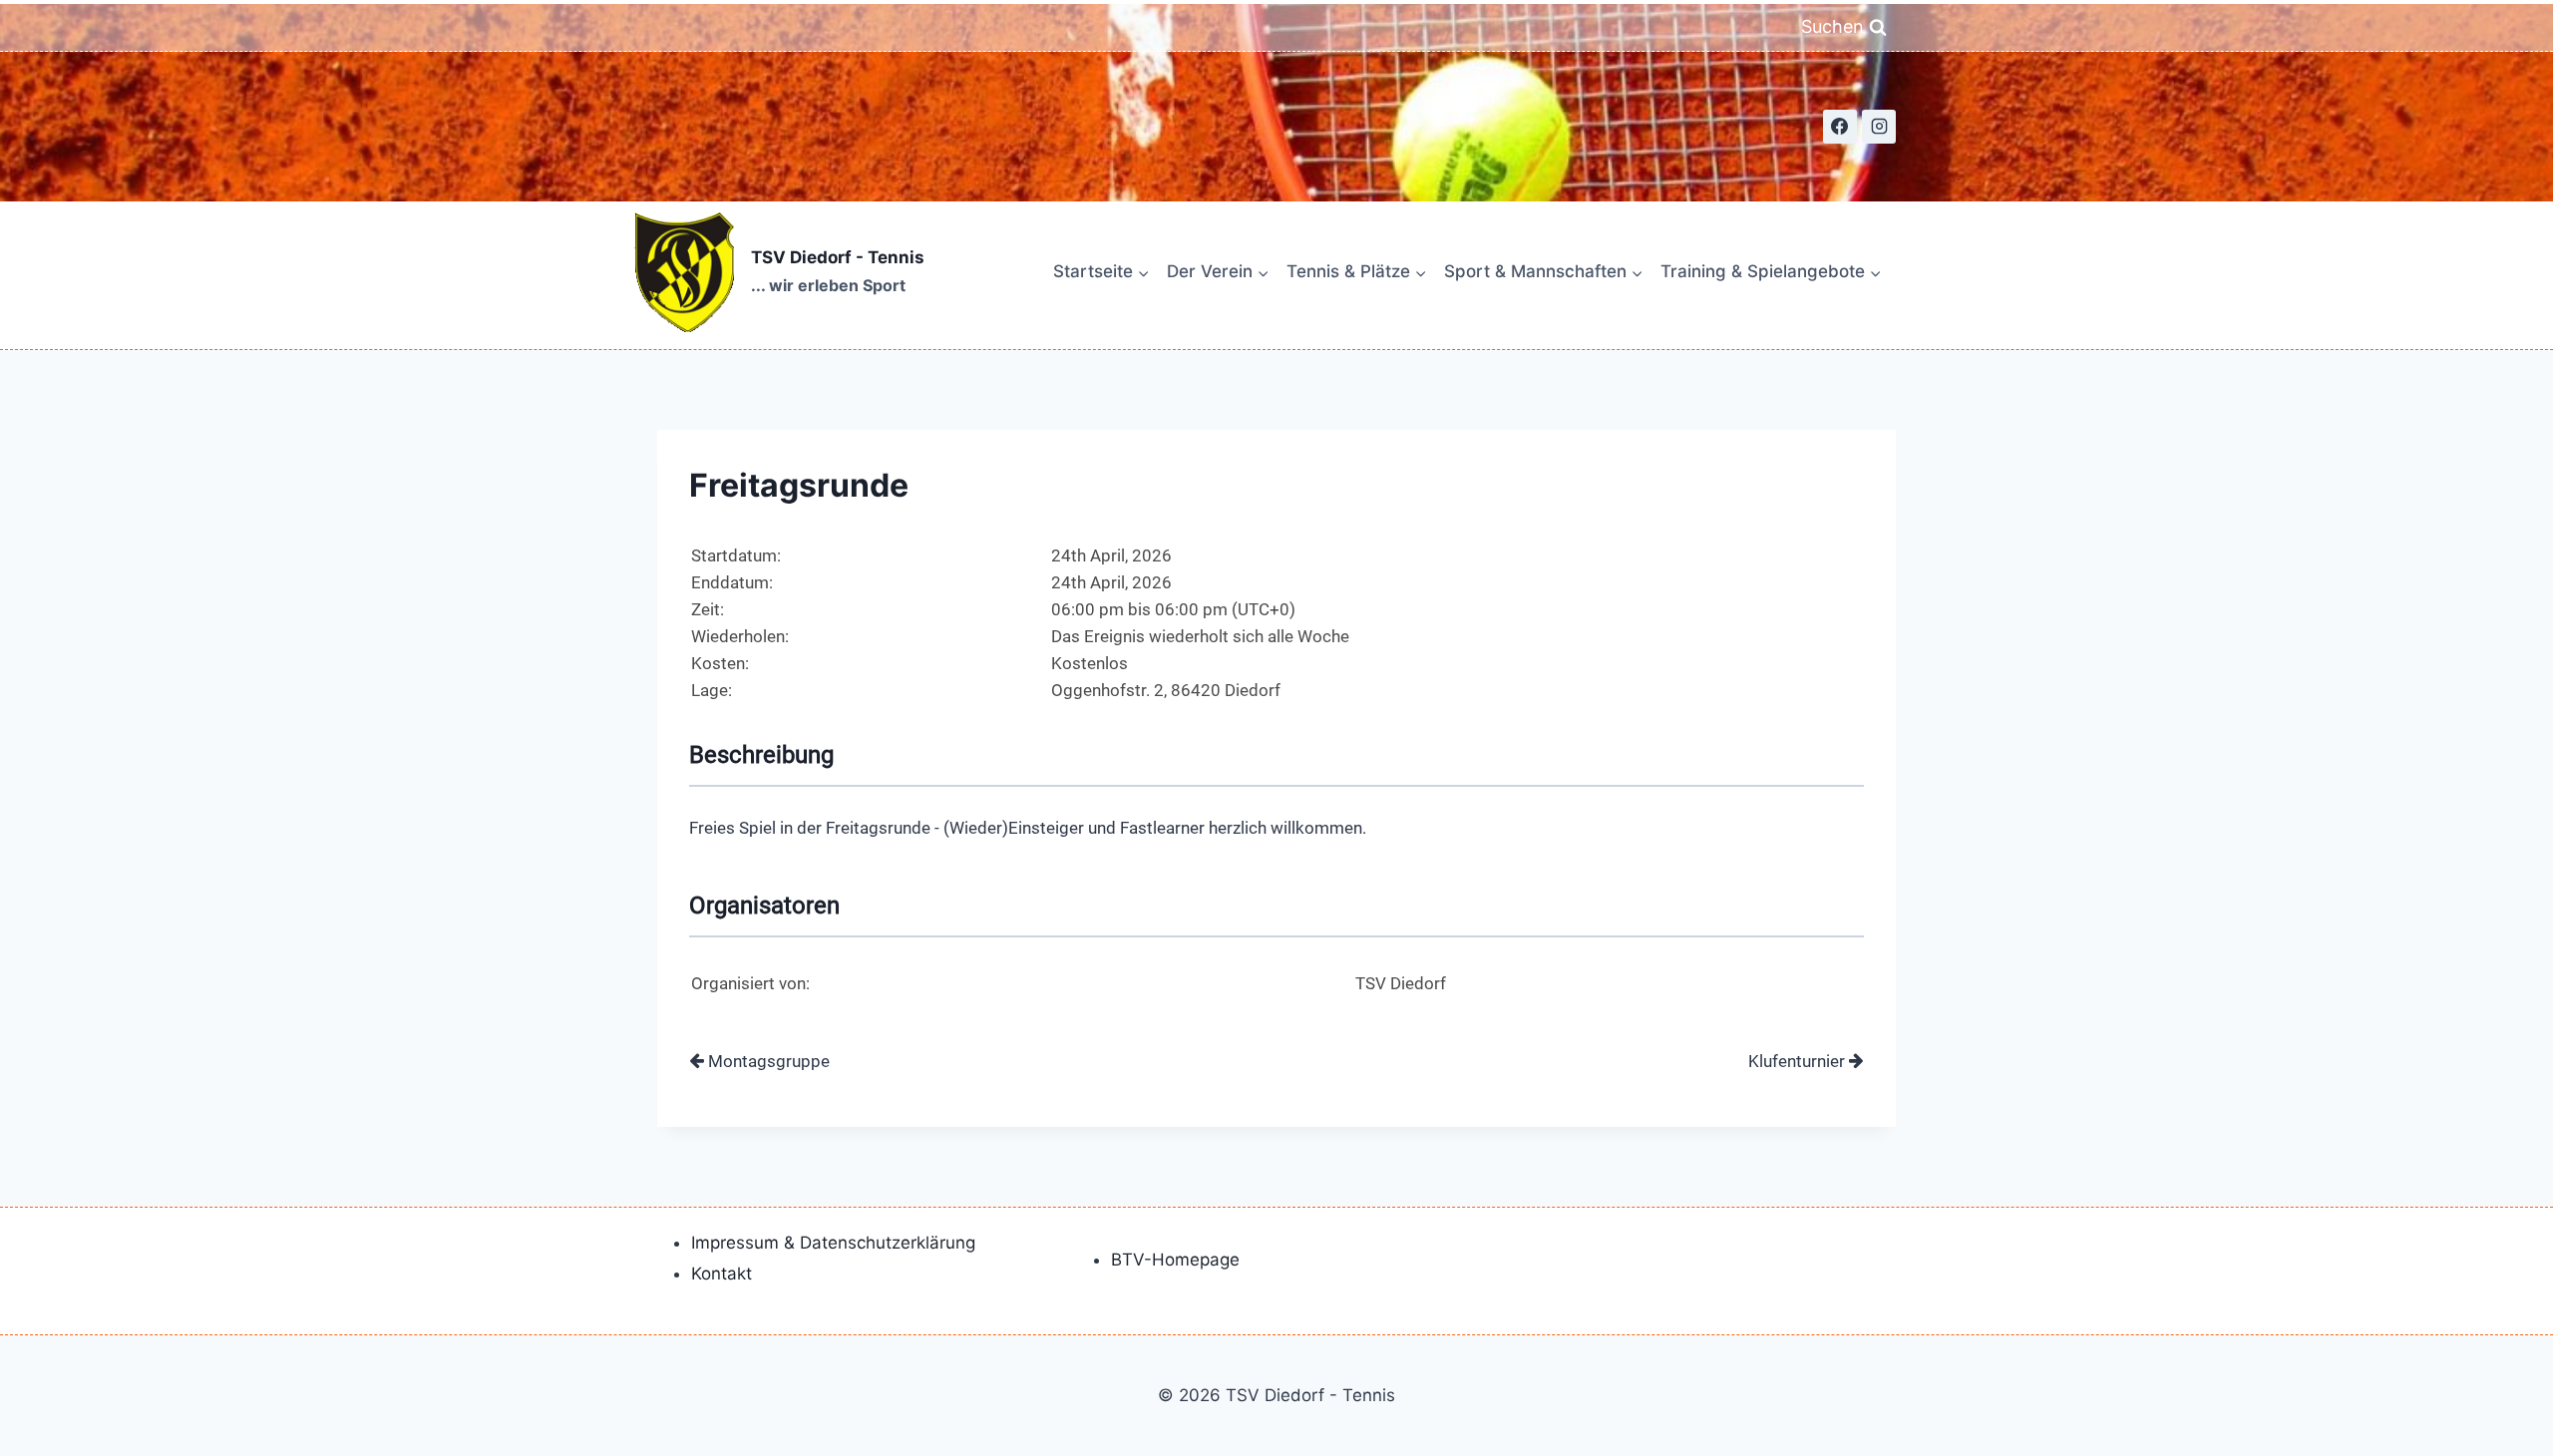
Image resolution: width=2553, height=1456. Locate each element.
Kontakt (722, 1274)
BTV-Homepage (1175, 1260)
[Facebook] (1840, 127)
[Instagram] (1879, 127)
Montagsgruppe (767, 1061)
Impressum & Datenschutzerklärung (833, 1243)
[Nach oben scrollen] (2465, 1408)
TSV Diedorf (1401, 983)
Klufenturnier (1799, 1061)
